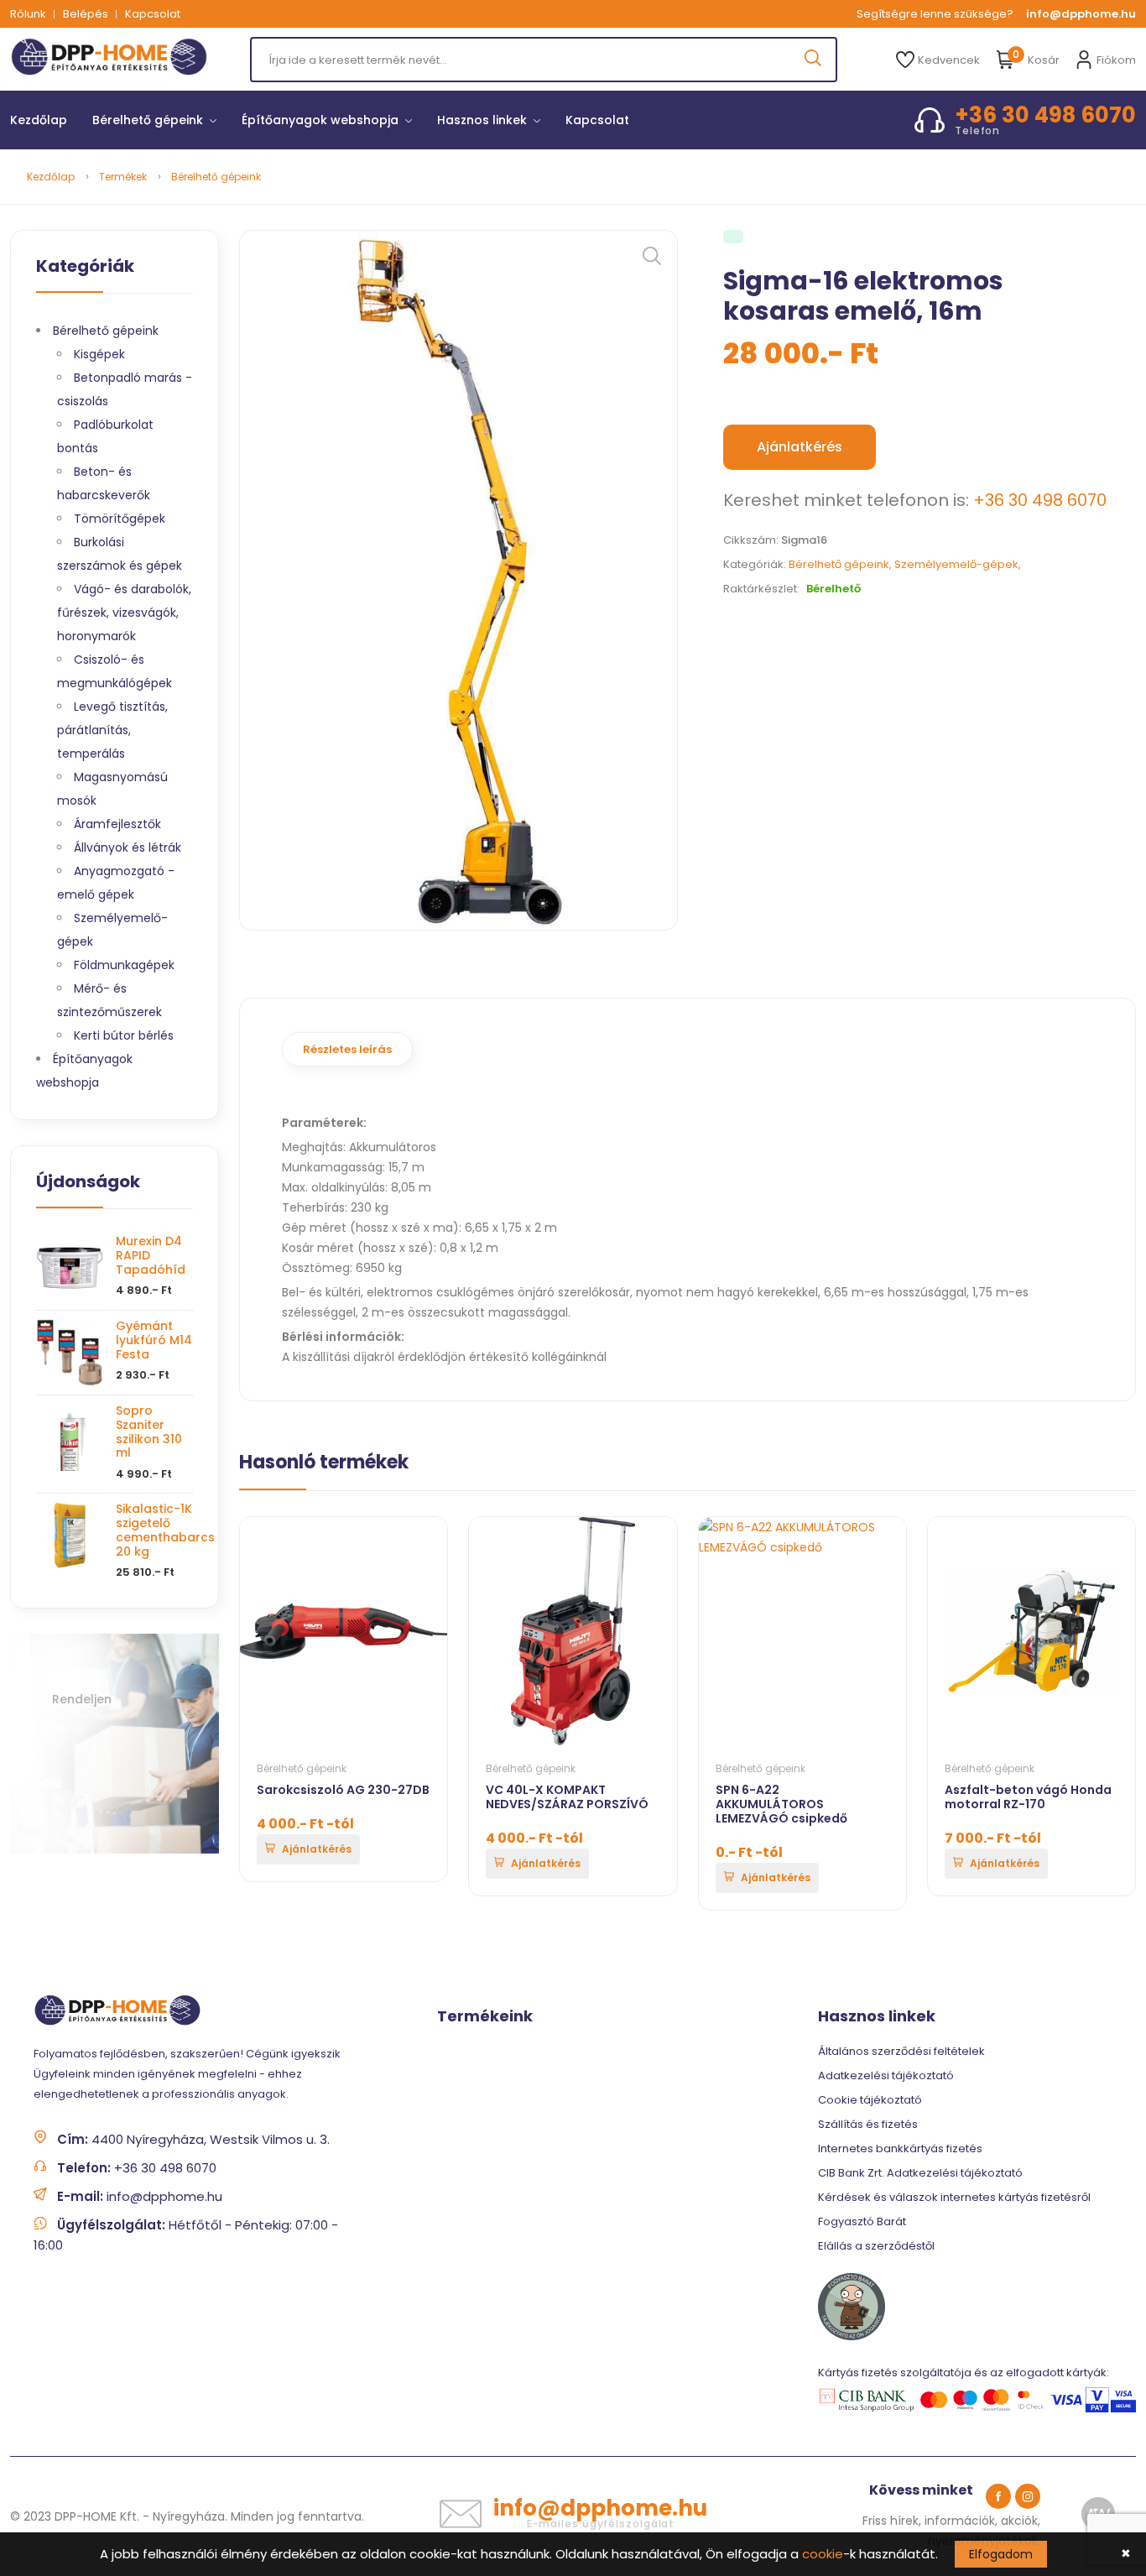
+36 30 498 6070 (1040, 500)
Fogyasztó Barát (862, 2221)
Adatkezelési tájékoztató (886, 2075)
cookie (823, 2554)
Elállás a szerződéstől (876, 2246)
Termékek (123, 177)
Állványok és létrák (128, 847)
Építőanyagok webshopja (322, 120)
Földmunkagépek (124, 965)
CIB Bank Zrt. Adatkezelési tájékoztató (920, 2173)
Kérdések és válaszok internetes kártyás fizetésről (954, 2197)
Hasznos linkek (484, 120)
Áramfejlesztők (117, 824)
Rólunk (28, 14)
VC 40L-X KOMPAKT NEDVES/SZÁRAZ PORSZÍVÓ (567, 1797)
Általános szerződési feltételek (901, 2051)
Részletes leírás (347, 1049)
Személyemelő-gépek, (958, 564)
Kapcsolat (153, 14)
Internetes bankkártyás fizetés (900, 2148)
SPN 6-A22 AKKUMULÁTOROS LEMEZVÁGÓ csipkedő (781, 1804)
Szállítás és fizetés (868, 2124)
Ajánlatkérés (800, 447)
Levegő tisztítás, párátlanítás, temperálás (112, 730)
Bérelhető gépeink (149, 120)
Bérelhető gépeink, (841, 564)
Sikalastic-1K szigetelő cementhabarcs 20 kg (165, 1530)
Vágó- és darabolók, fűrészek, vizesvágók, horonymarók (124, 613)
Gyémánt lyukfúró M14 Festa (154, 1340)
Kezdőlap (39, 120)
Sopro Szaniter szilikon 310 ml (149, 1431)
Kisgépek (99, 354)
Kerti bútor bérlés (124, 1035)
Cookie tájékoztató (870, 2100)
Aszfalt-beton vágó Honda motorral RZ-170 (1028, 1797)
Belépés (86, 14)
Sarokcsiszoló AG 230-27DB (343, 1790)
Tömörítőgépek (120, 519)
